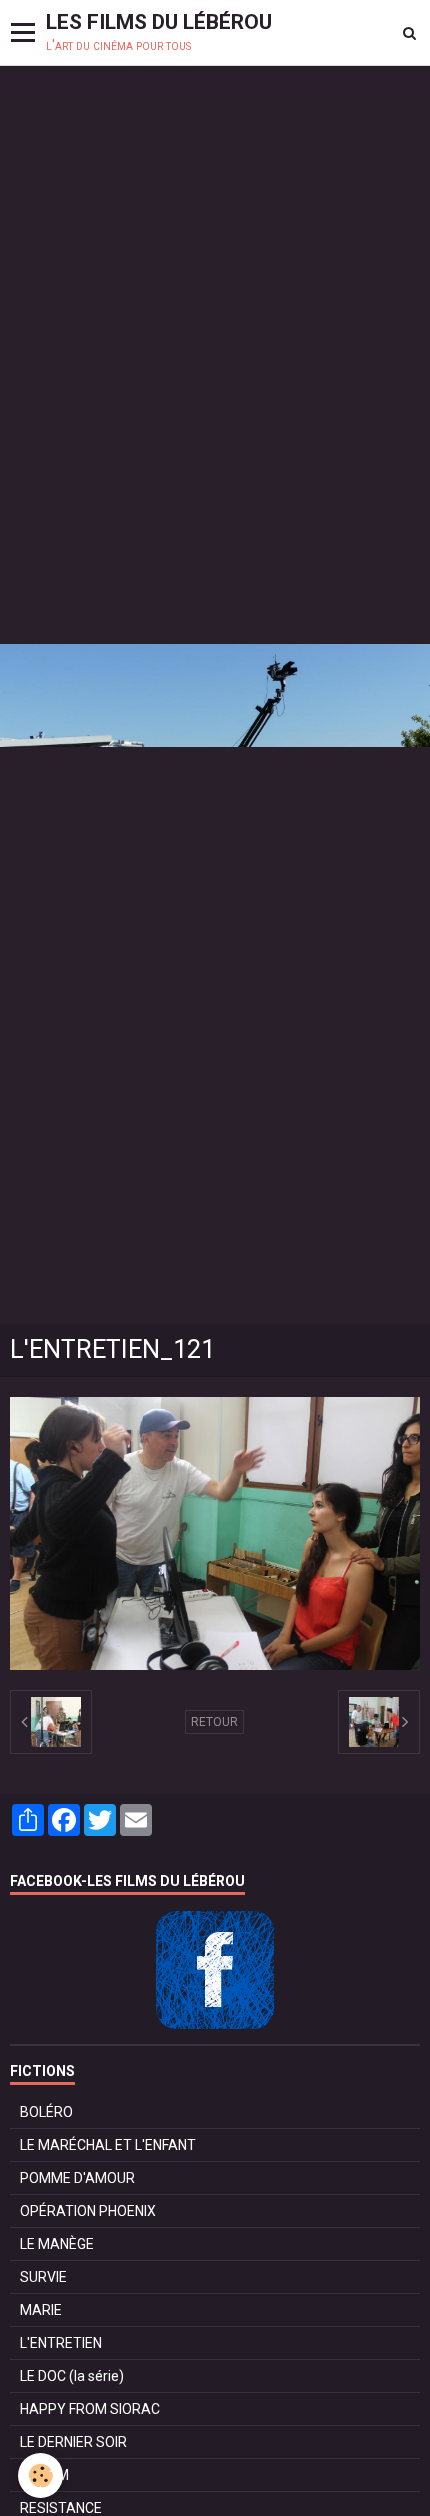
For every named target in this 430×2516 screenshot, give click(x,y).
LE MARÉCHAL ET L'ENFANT (108, 2145)
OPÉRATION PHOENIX (88, 2211)
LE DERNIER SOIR (73, 2442)
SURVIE (43, 2277)
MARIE (41, 2310)
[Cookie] (40, 2475)
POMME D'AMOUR (77, 2178)
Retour (214, 1722)
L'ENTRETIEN (61, 2343)
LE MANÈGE (57, 2244)
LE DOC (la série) (72, 2376)
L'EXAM (44, 2475)
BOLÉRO (46, 2112)
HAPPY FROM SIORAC (90, 2409)
